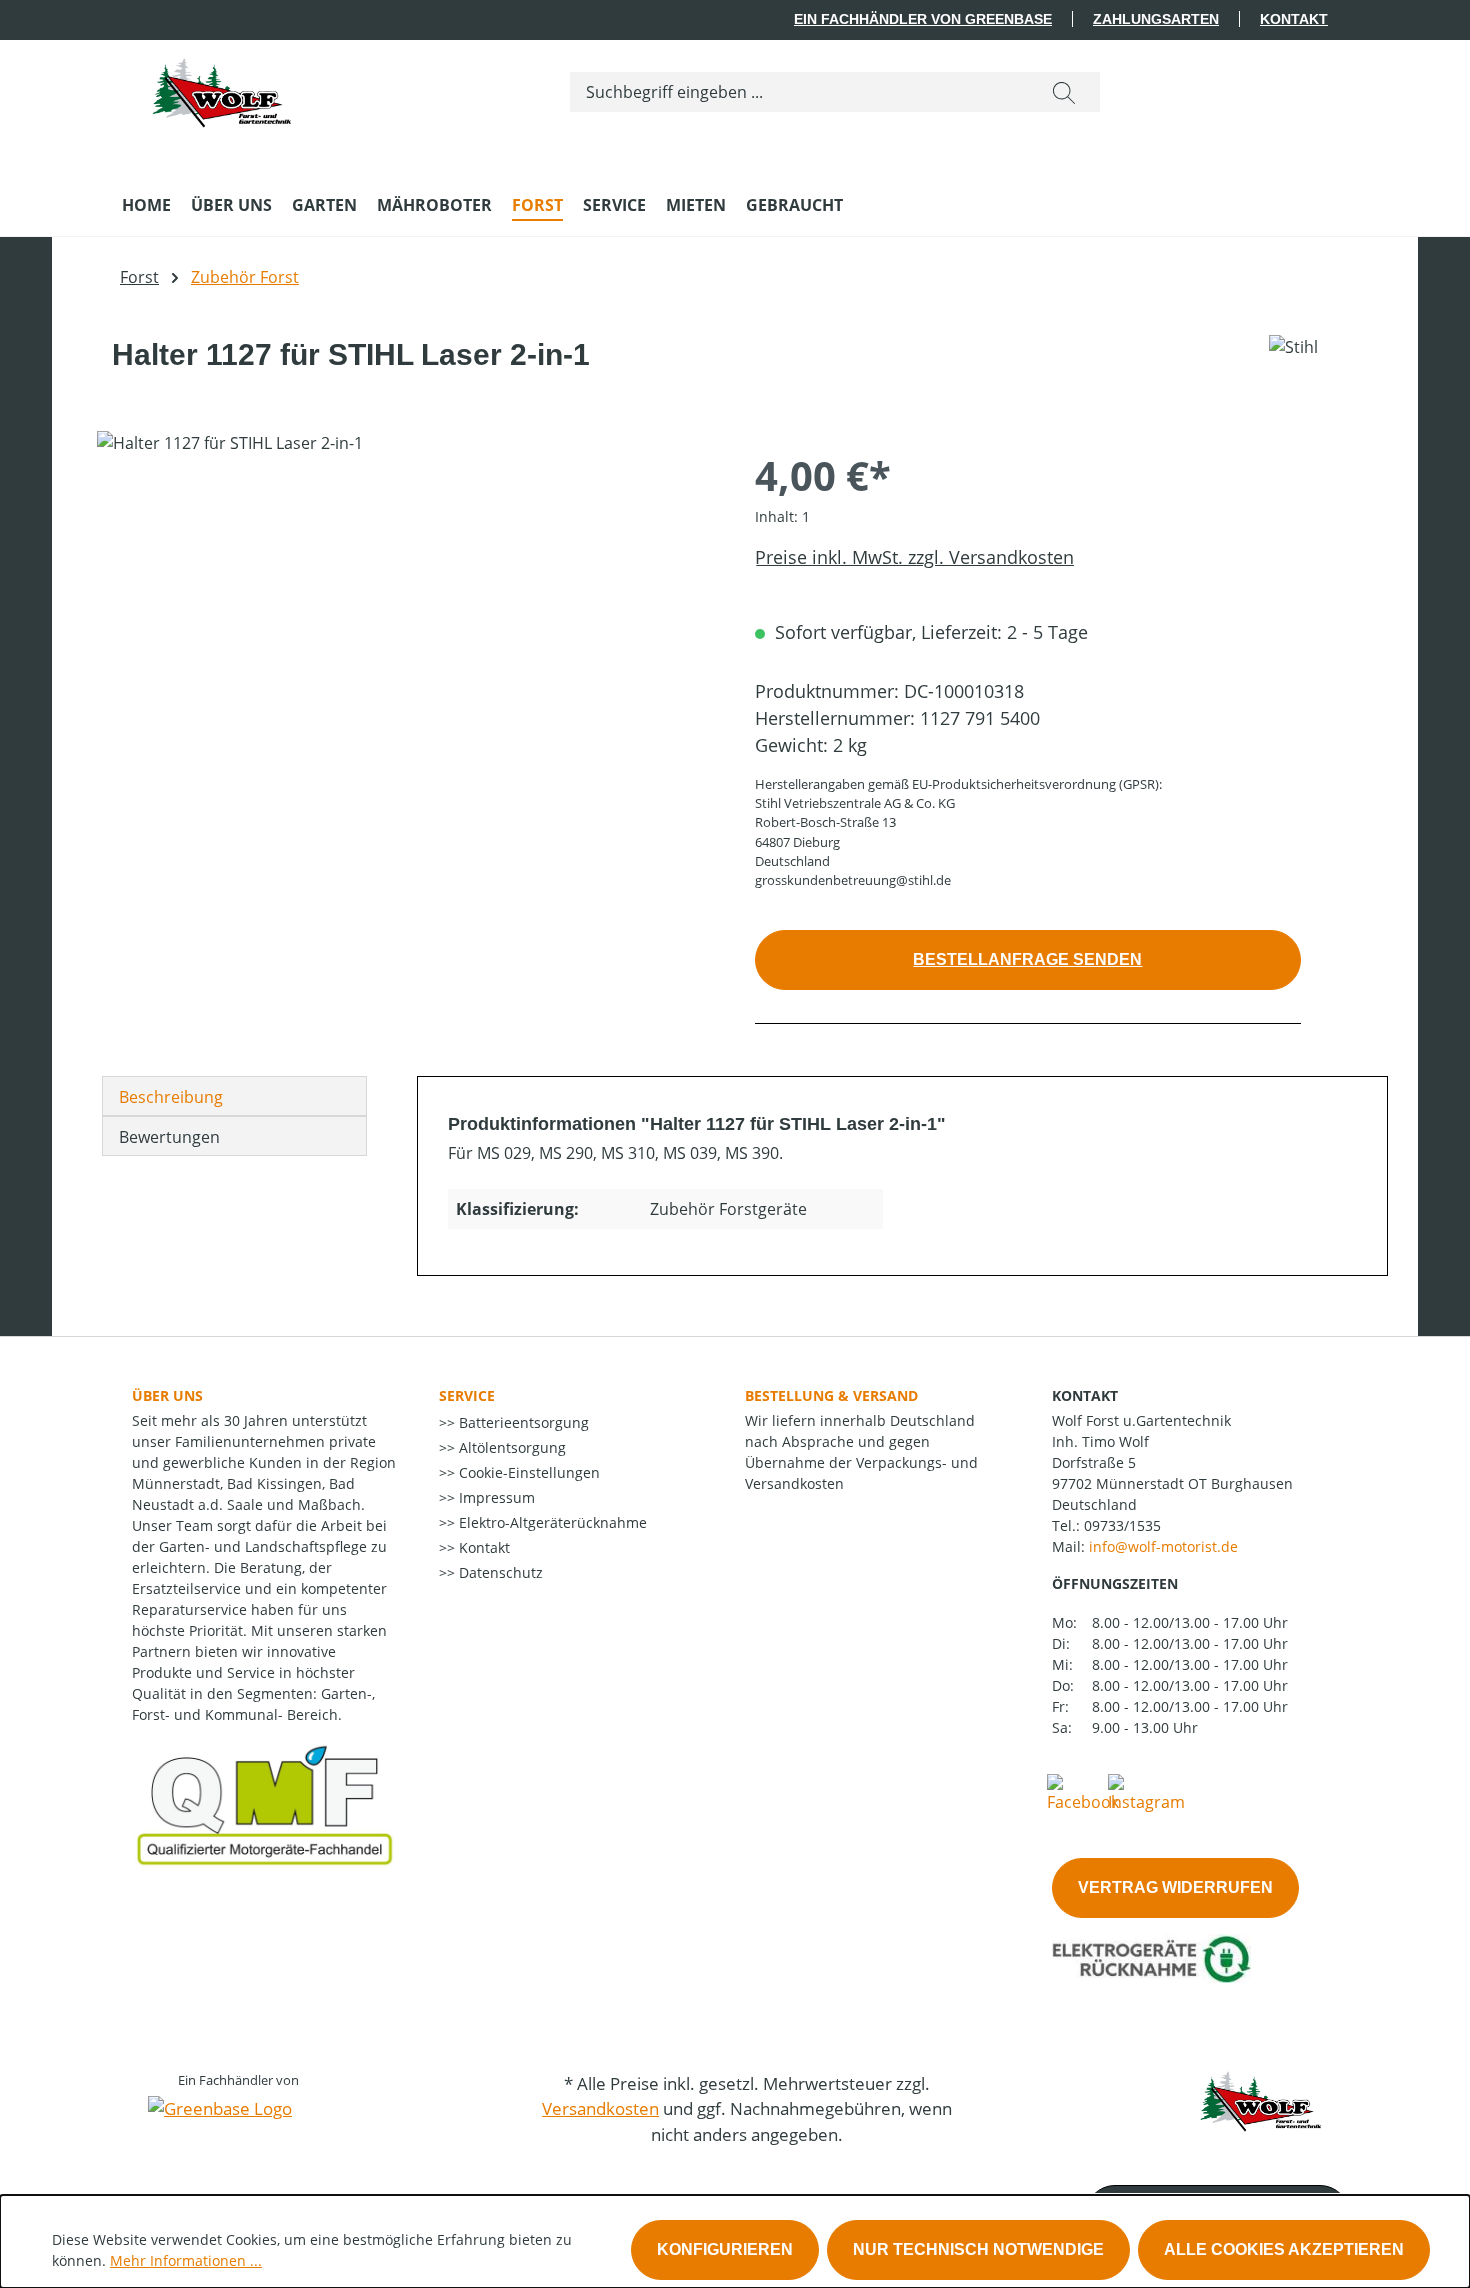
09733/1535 (1122, 1525)
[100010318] (405, 646)
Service (467, 1395)
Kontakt (1294, 19)
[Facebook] (1083, 1792)
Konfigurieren (725, 2249)
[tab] (234, 1096)
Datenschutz (499, 1572)
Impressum (495, 1497)
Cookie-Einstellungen (527, 1472)
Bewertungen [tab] (169, 1137)
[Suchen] (1064, 92)
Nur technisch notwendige (978, 2249)
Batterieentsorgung (522, 1422)
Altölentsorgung (510, 1447)
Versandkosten (600, 2108)
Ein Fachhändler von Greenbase (923, 19)
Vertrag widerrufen (1175, 1887)
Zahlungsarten (1156, 19)
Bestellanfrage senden (1027, 959)
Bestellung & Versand (831, 1395)
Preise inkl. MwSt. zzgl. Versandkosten (914, 557)
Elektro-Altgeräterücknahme (551, 1522)
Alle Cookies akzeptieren (1284, 2249)
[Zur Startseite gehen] (222, 88)
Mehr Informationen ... (186, 2260)
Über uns (167, 1395)
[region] (406, 646)
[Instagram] (1146, 1792)
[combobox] (799, 92)
